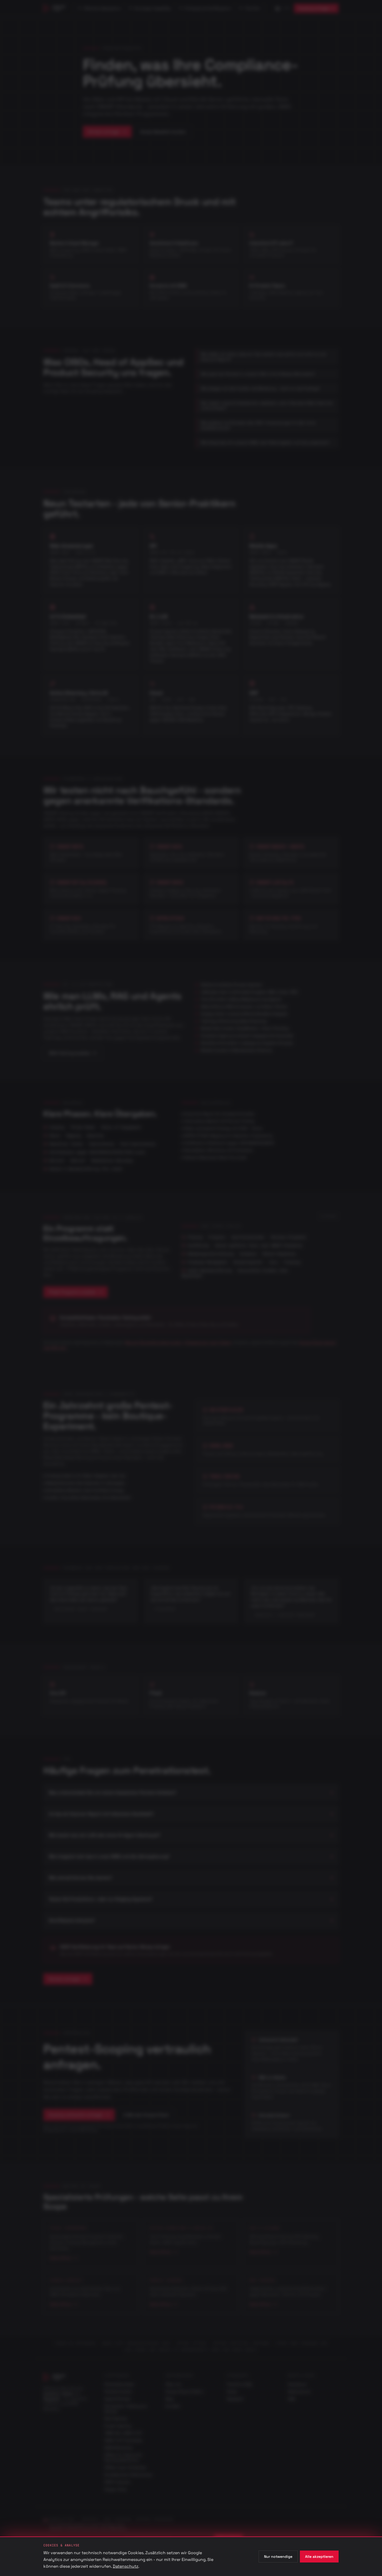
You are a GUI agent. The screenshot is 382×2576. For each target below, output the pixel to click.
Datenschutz (126, 2566)
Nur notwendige (278, 2557)
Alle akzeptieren (319, 2557)
